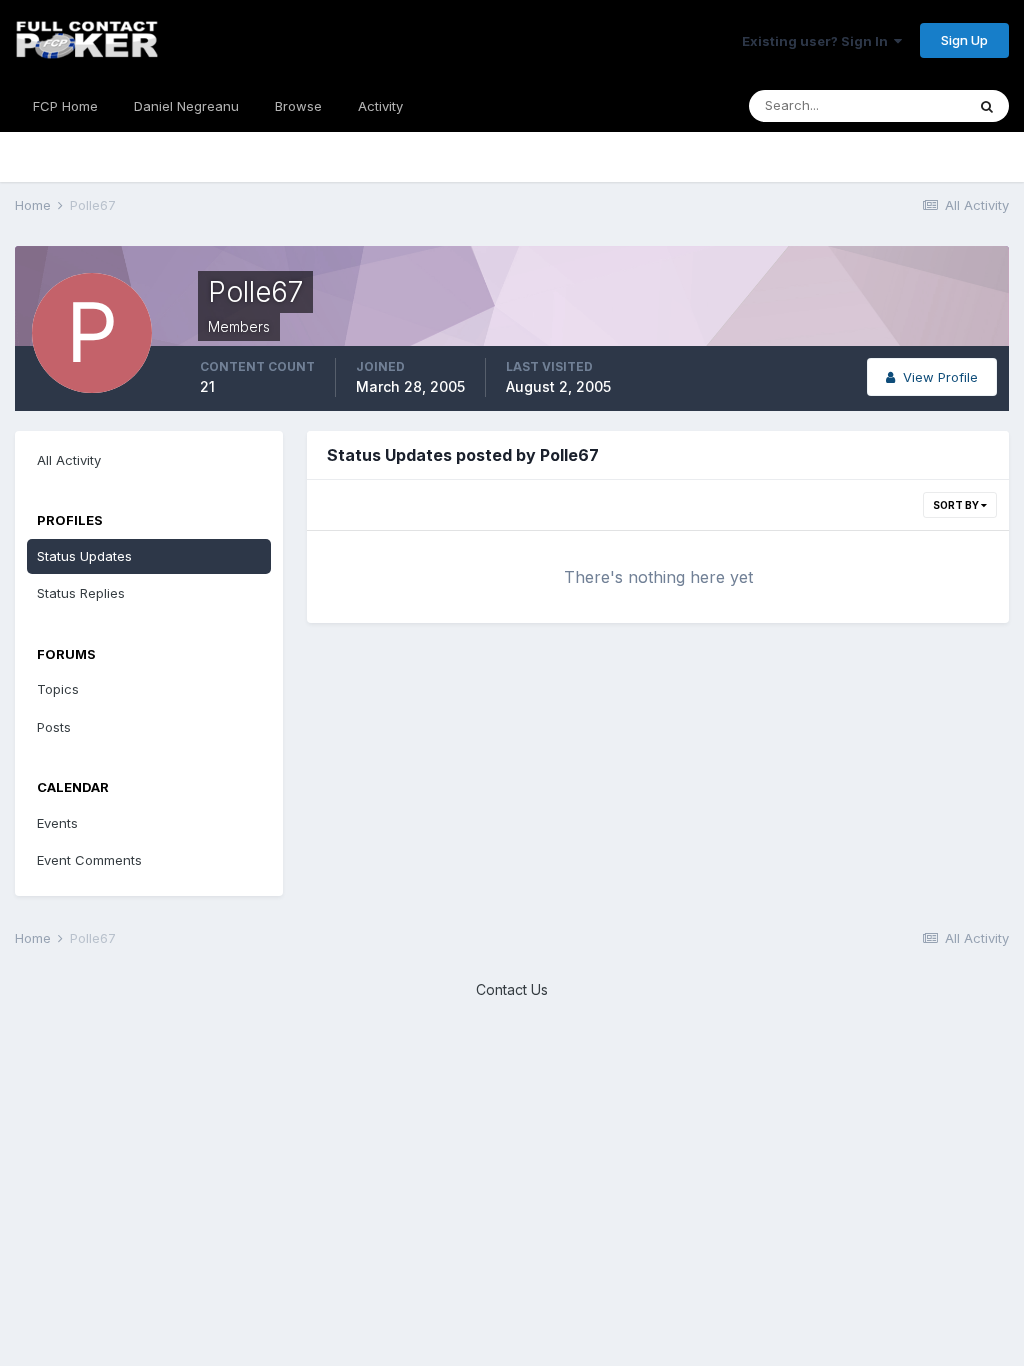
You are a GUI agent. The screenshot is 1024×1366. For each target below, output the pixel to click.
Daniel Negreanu (186, 106)
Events (57, 823)
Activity (380, 106)
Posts (54, 727)
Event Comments (89, 860)
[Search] (987, 106)
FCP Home (65, 106)
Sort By (957, 505)
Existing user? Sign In (818, 41)
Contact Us (512, 989)
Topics (58, 689)
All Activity (69, 460)
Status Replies (81, 593)
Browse (298, 106)
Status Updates (84, 556)
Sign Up (964, 40)
